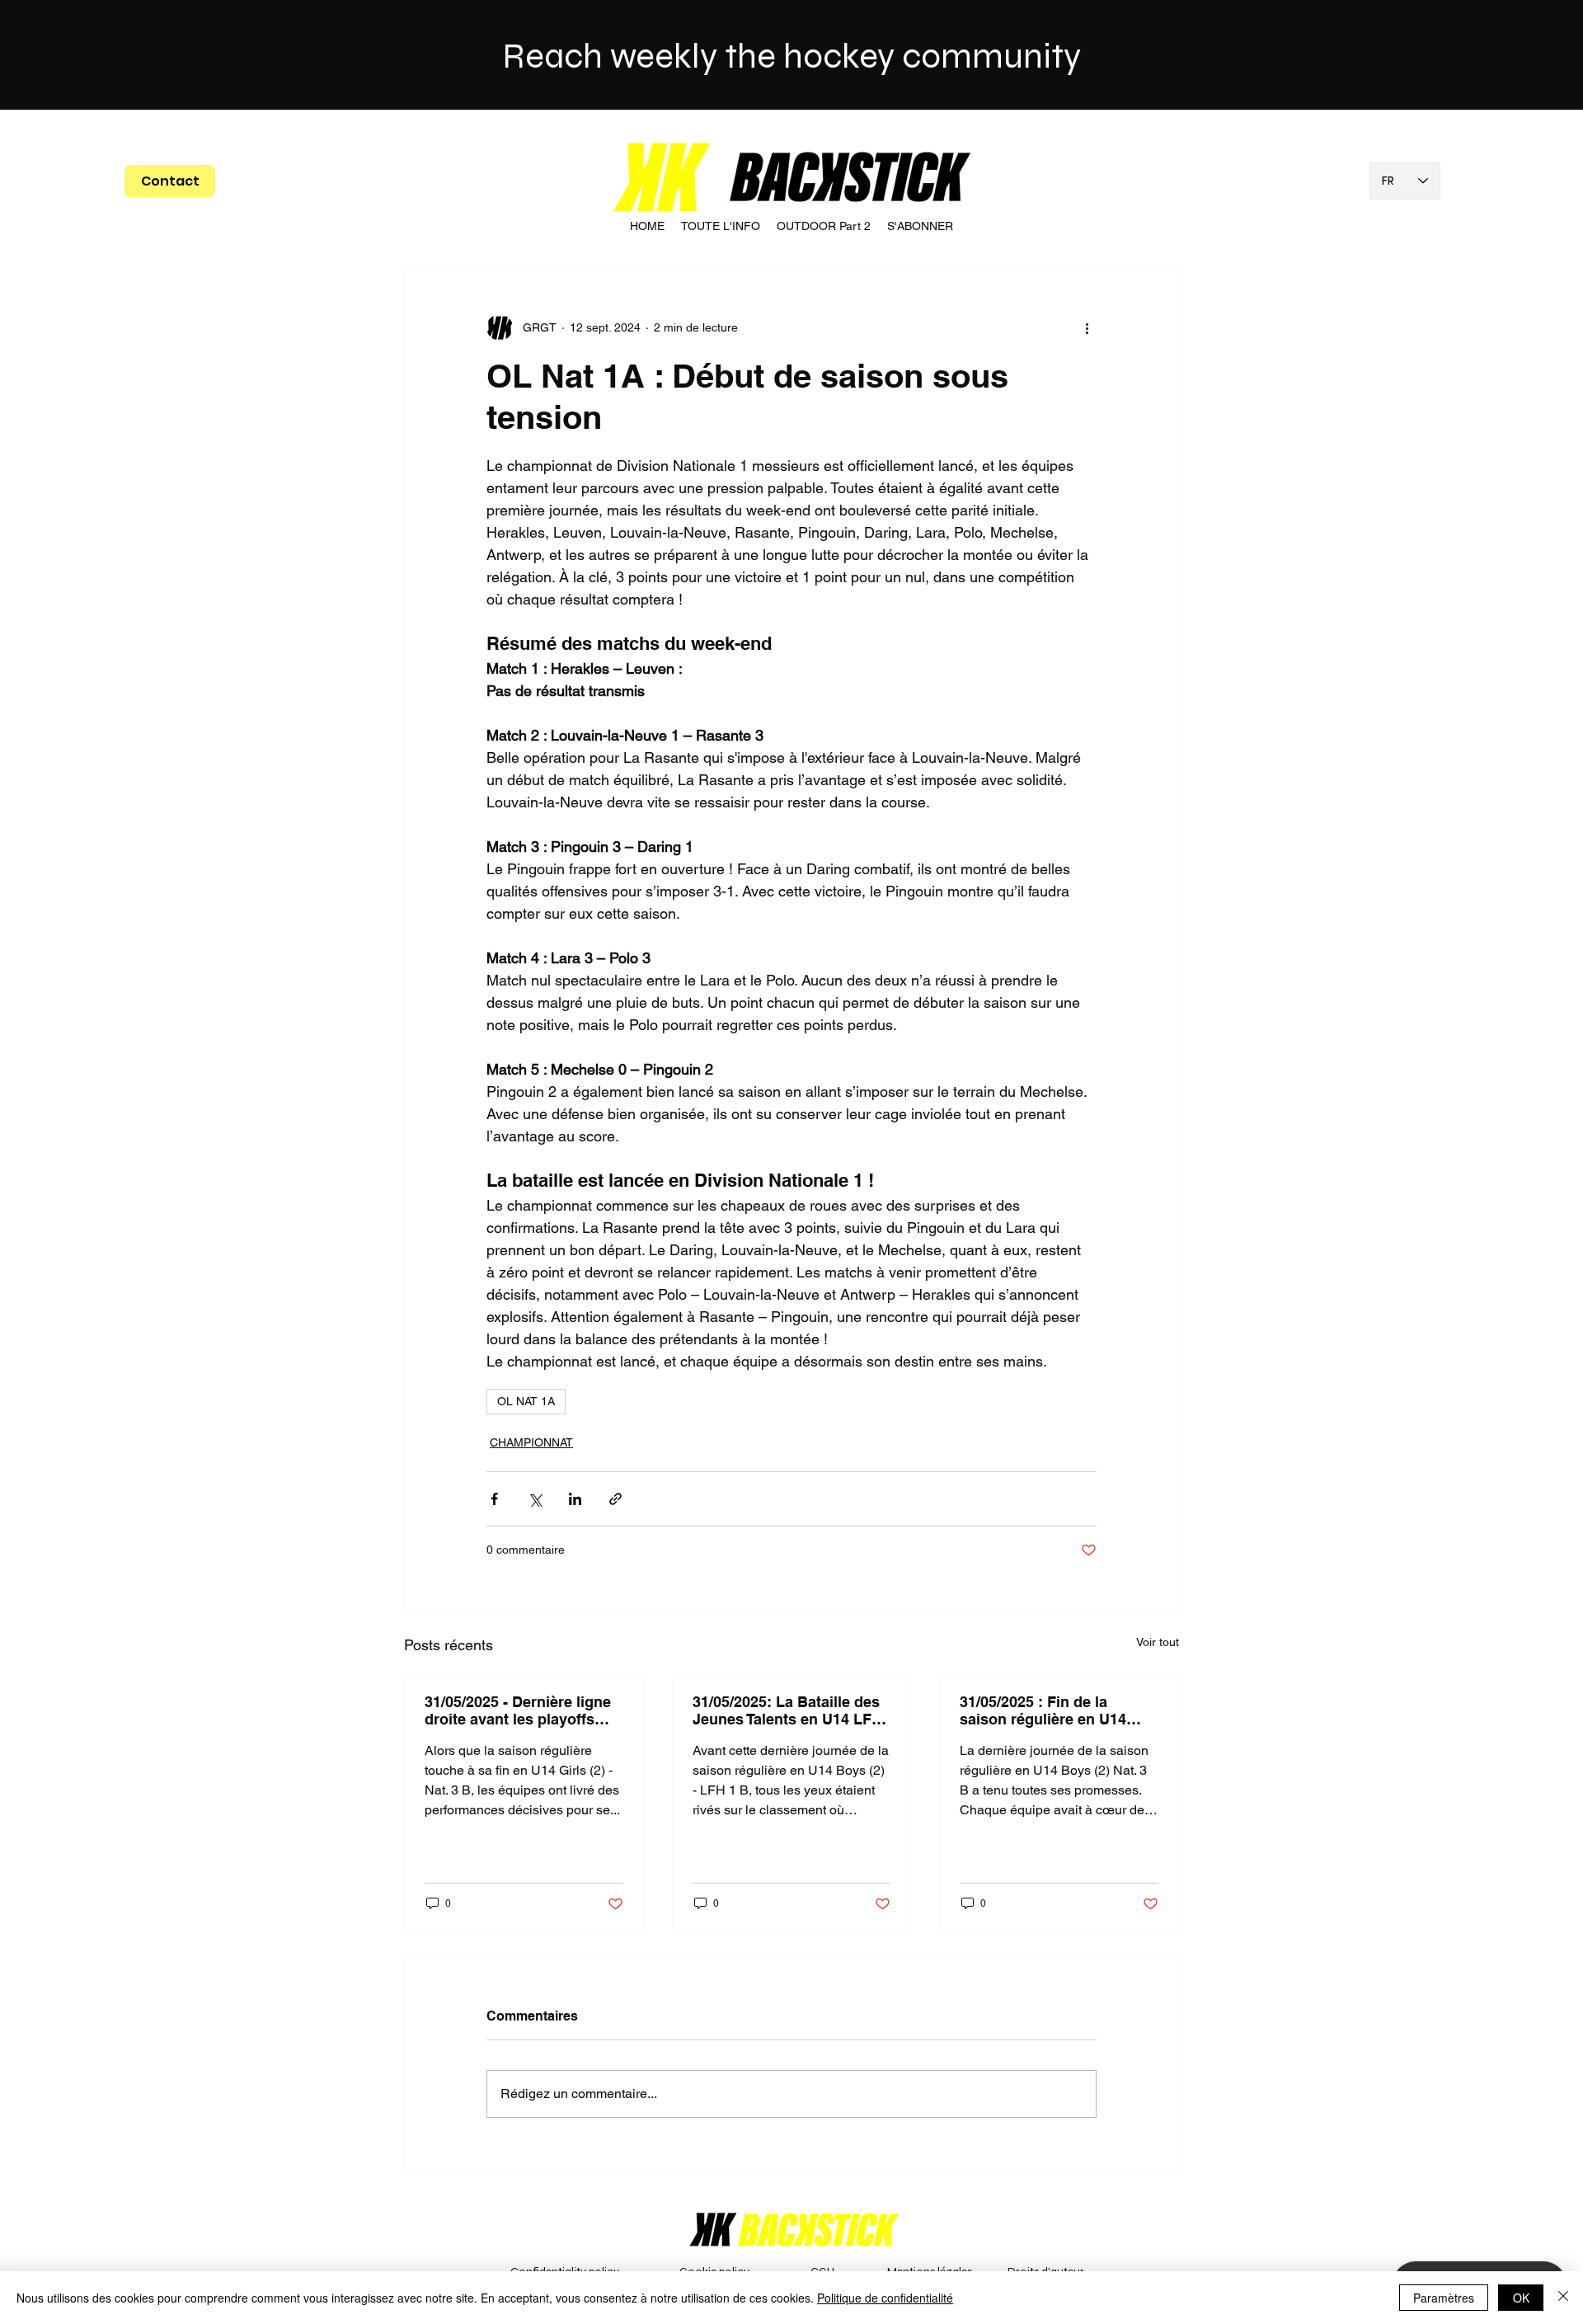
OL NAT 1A (526, 1401)
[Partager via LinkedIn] (575, 1499)
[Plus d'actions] (1087, 327)
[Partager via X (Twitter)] (535, 1499)
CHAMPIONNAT (531, 1442)
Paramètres (1444, 2298)
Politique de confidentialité (885, 2298)
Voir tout (1158, 1642)
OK (1521, 2298)
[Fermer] (1563, 2298)
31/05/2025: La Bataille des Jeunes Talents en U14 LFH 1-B (787, 1710)
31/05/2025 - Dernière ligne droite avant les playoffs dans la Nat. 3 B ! (518, 1710)
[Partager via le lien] (615, 1499)
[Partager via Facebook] (494, 1499)
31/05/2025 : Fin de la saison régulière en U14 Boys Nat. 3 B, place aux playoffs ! (1045, 1710)
